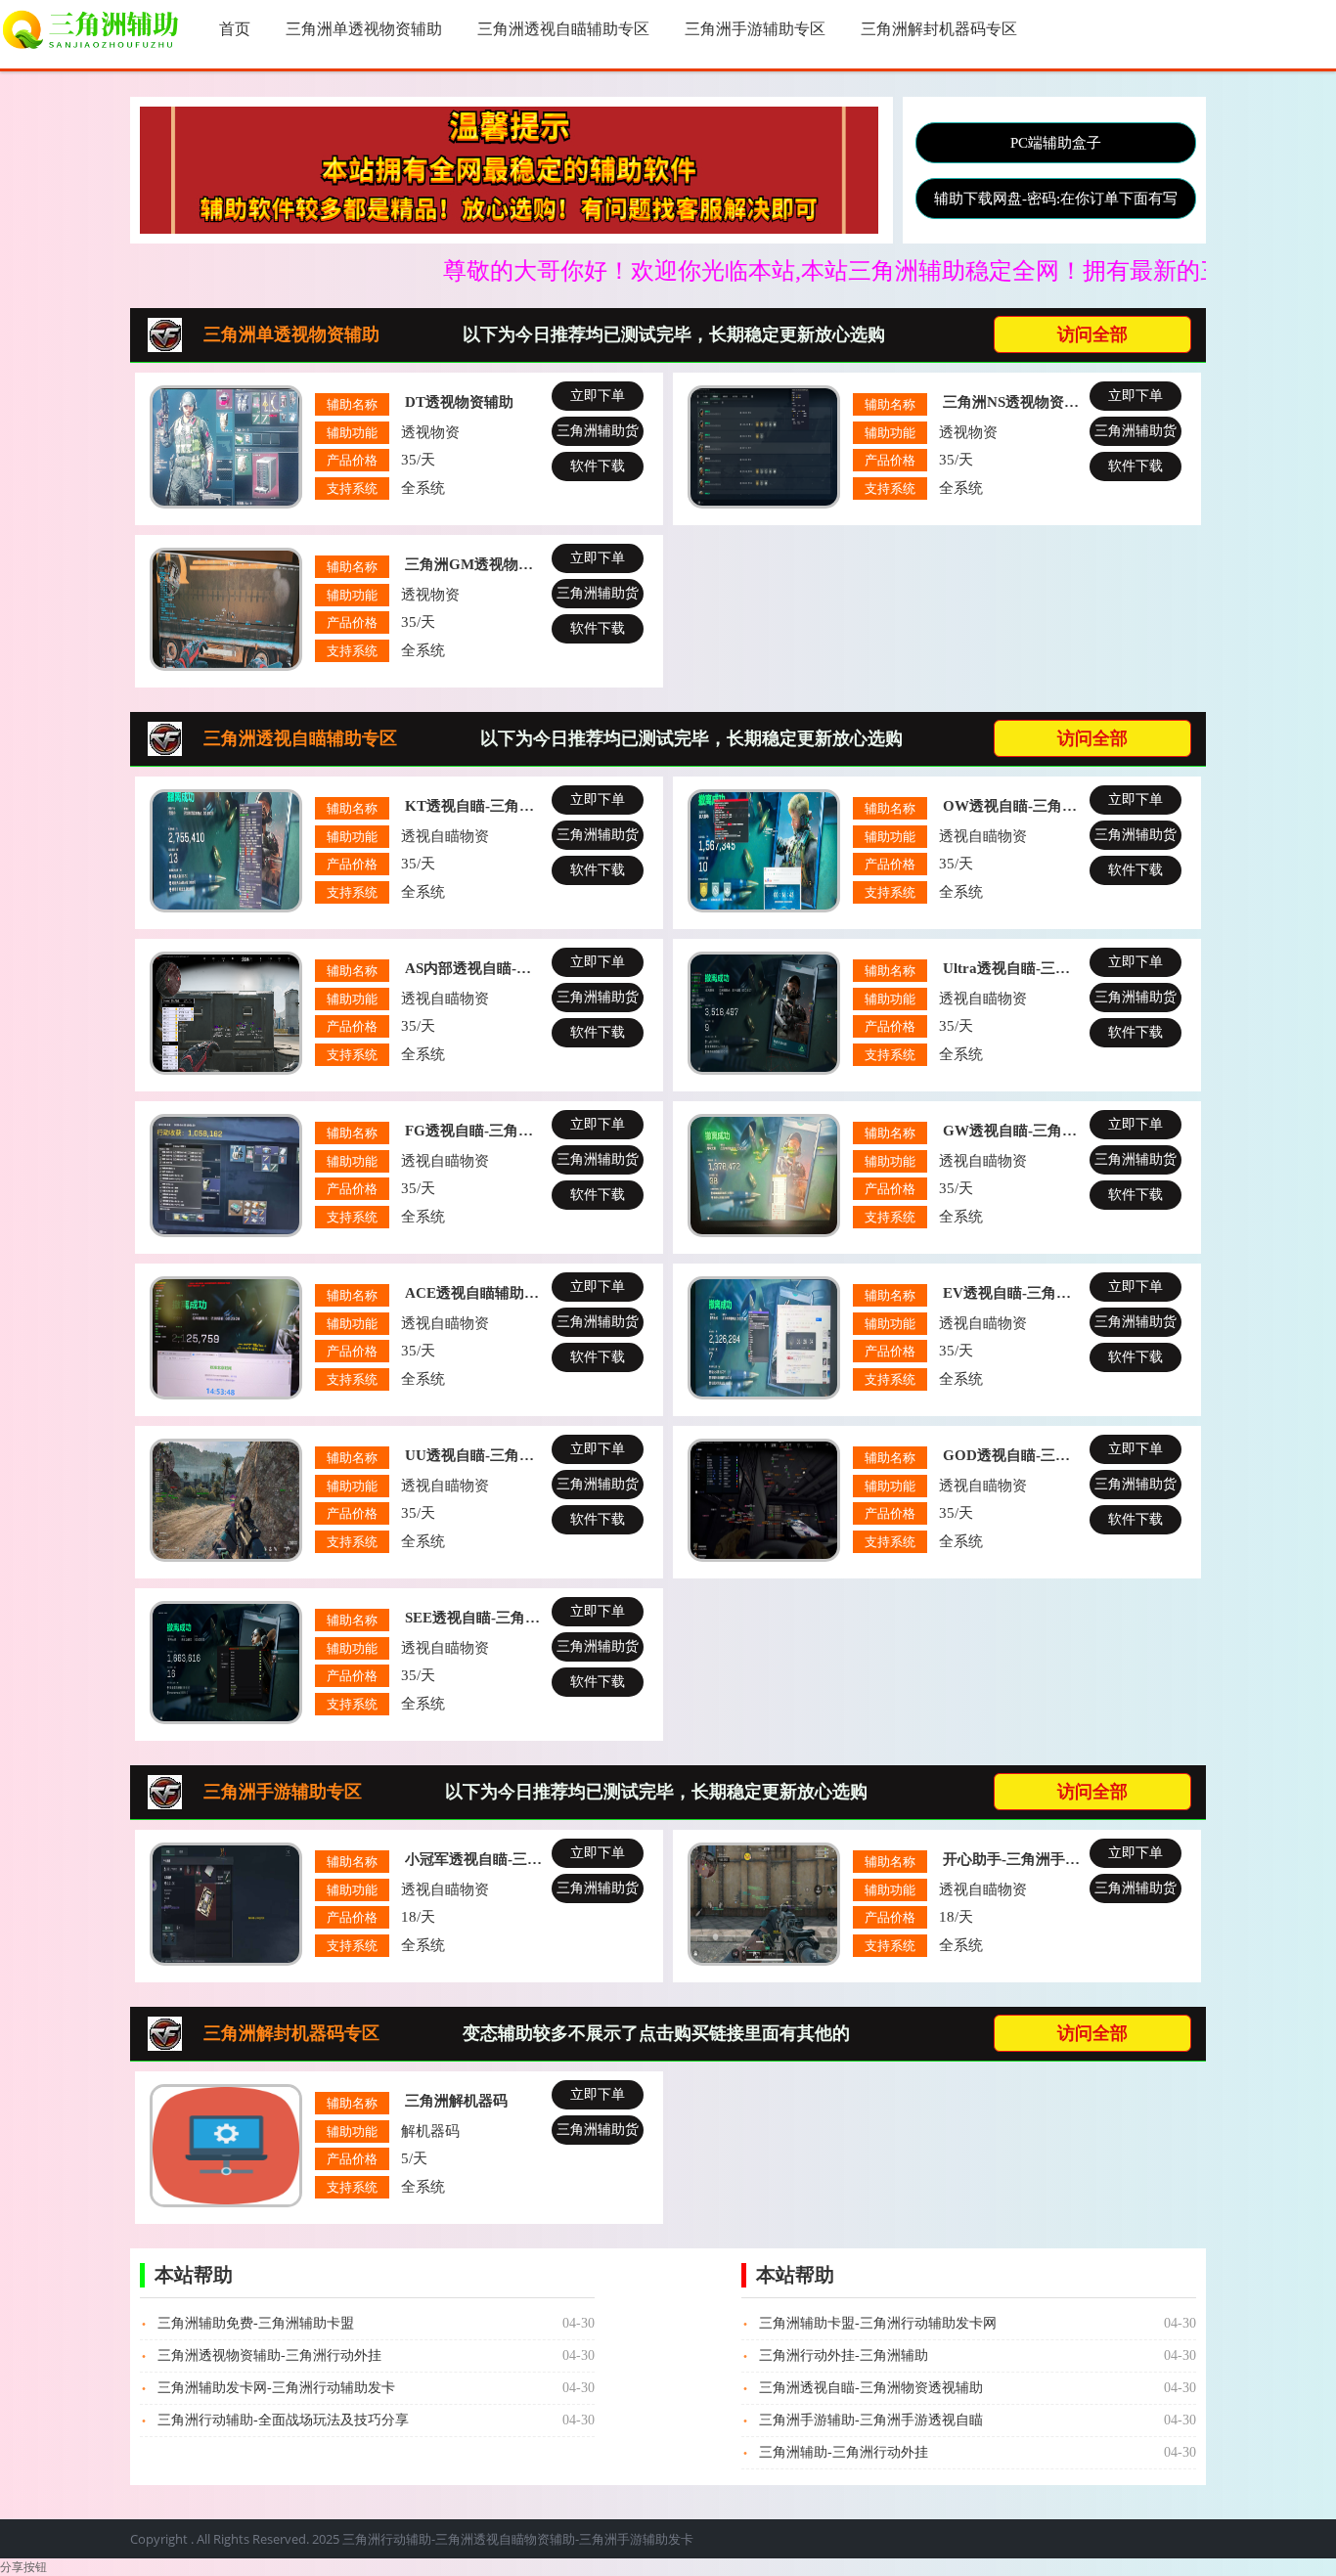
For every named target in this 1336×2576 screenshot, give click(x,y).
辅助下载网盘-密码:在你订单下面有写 (1056, 199)
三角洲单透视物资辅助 (364, 29)
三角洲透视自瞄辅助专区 (563, 29)
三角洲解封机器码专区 (939, 29)
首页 (235, 29)
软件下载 (598, 466)
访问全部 (1092, 334)
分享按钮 (23, 2567)
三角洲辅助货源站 (598, 435)
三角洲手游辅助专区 (755, 29)
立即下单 (598, 396)
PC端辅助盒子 (1056, 143)
